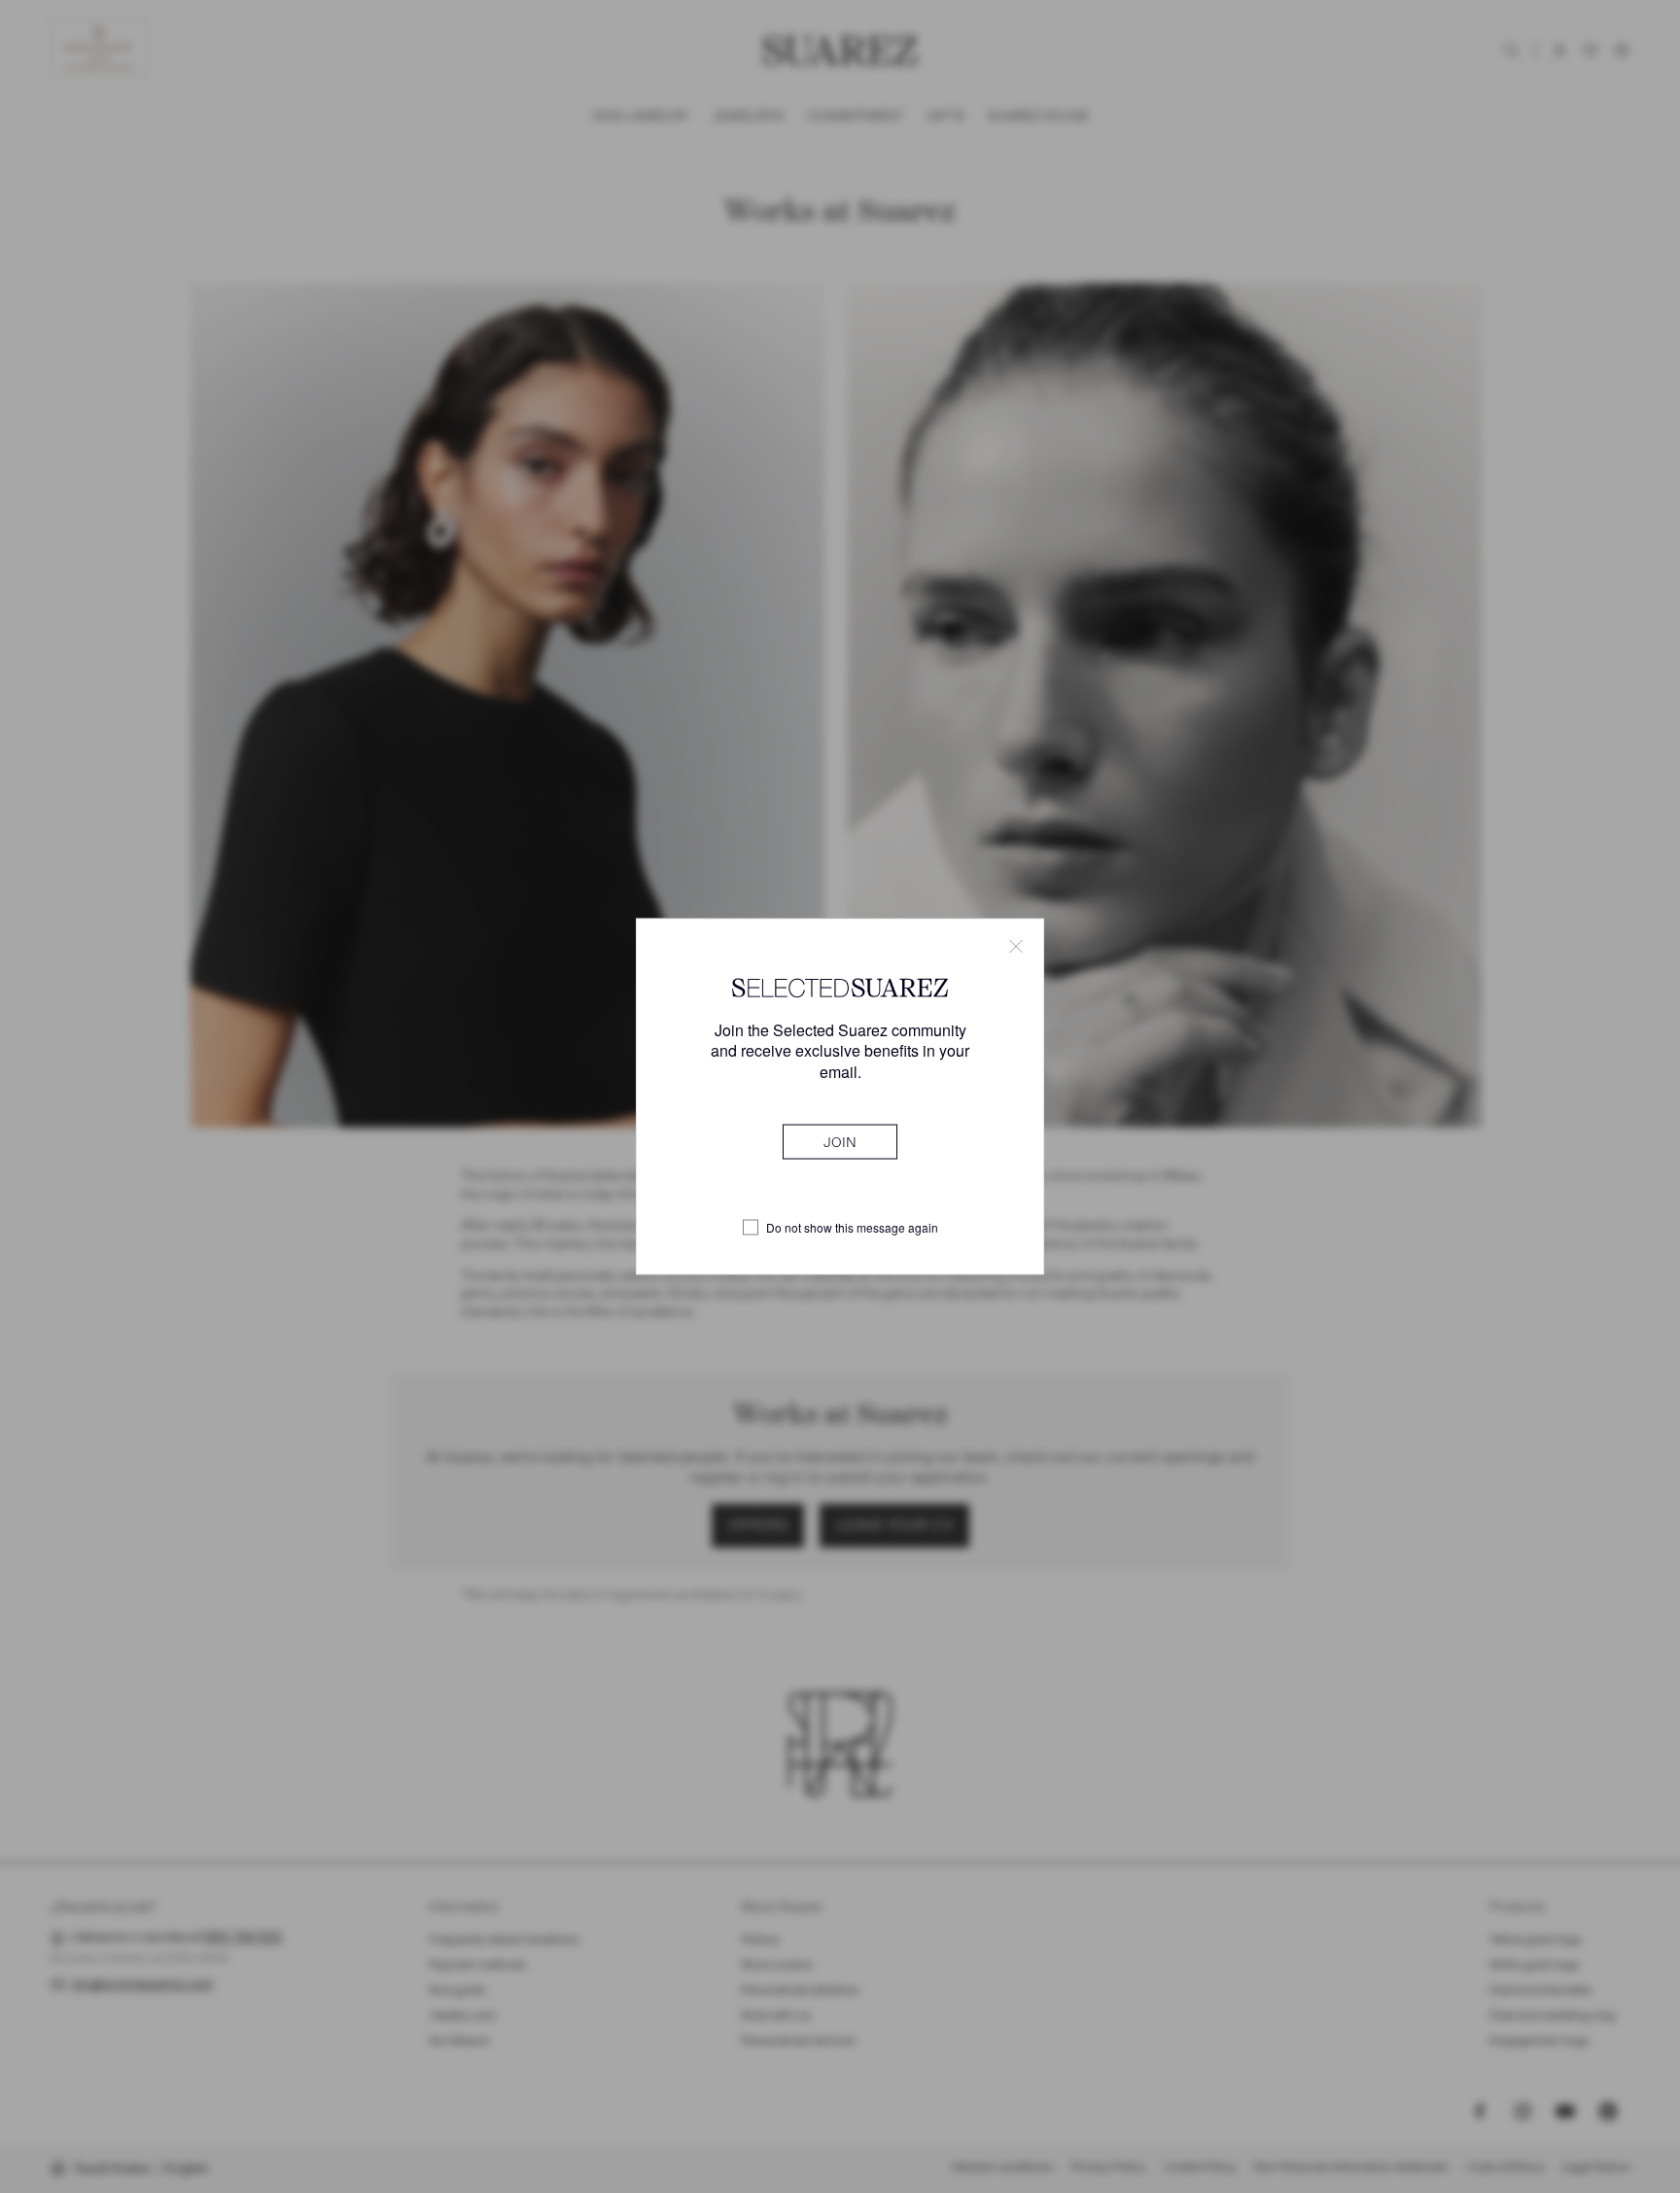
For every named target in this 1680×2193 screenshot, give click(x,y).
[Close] (1016, 947)
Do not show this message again (852, 1228)
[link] (840, 1141)
